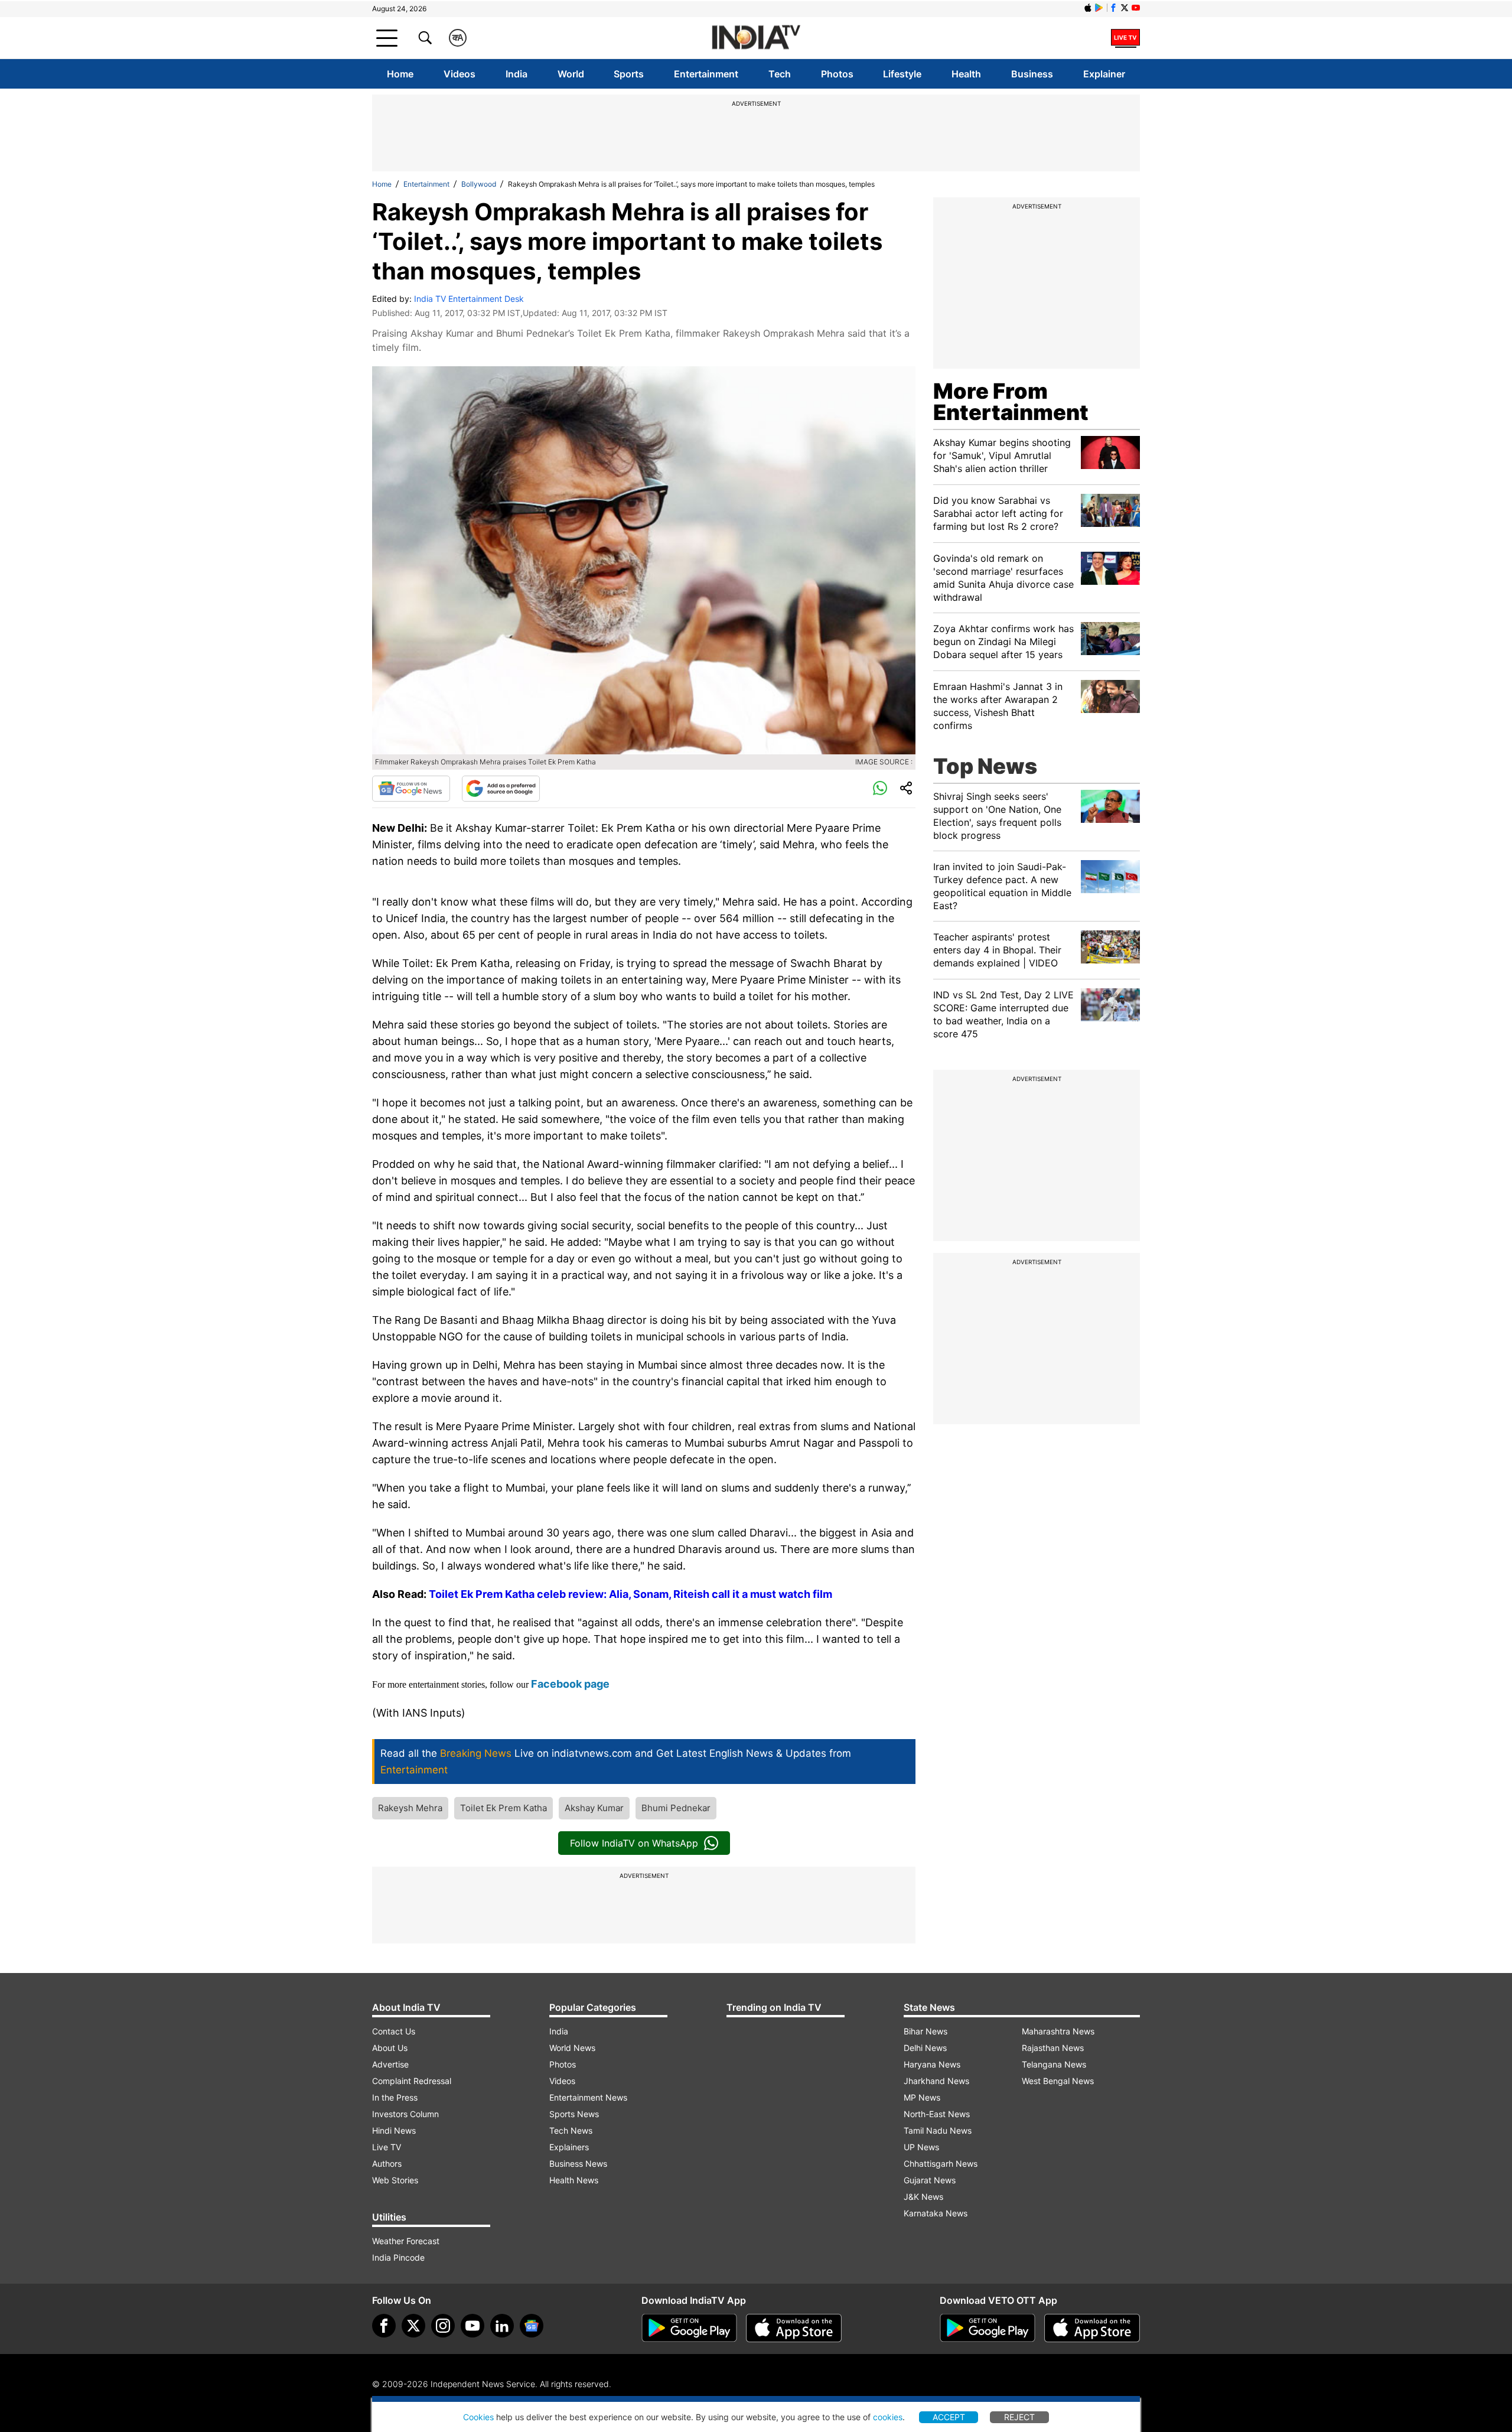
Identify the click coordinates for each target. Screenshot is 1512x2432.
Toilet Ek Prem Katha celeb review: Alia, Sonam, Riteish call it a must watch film (630, 1594)
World (571, 74)
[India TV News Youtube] (1136, 8)
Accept (949, 2417)
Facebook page (570, 1684)
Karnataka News (936, 2213)
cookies (888, 2417)
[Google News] (411, 789)
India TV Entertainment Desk (469, 299)
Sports (629, 74)
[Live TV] (1125, 38)
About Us (390, 2048)
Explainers (569, 2147)
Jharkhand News (936, 2081)
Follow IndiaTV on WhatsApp (634, 1843)
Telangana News (1054, 2064)
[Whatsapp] (880, 789)
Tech (780, 74)
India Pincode (398, 2257)
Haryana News (932, 2064)
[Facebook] (384, 2326)
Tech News (571, 2130)
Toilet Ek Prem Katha (504, 1808)
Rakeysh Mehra (410, 1808)
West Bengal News (1058, 2081)
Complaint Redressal (412, 2081)
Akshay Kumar (594, 1808)
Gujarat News (930, 2180)
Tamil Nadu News (938, 2130)
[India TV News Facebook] (1113, 8)
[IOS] (1088, 8)
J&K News (923, 2197)
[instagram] (443, 2326)
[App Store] (794, 2328)
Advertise (390, 2064)
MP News (922, 2097)
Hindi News (394, 2130)
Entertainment (706, 74)
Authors (387, 2164)
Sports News (574, 2114)
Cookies (478, 2417)
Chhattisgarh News (941, 2164)
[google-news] (532, 2326)
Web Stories (395, 2180)
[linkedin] (502, 2326)
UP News (921, 2147)
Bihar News (926, 2031)
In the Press (395, 2097)
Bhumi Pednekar (676, 1808)
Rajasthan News (1053, 2048)
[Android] (1099, 8)
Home (400, 74)
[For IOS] (1092, 2328)
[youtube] (472, 2326)
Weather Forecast (406, 2241)
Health (966, 74)
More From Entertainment (1011, 402)
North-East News (937, 2114)
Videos (460, 74)
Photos (837, 74)
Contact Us (394, 2031)
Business (1032, 74)
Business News (578, 2164)
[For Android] (988, 2328)
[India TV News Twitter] (1125, 8)
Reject (1019, 2417)
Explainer (1104, 74)
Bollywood (479, 184)
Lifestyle (902, 74)
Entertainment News (588, 2097)
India (517, 74)
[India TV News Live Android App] (689, 2328)
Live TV (387, 2147)
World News (572, 2048)
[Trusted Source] (501, 789)
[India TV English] (756, 38)
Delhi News (925, 2048)
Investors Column (405, 2114)
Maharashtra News (1058, 2031)
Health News (574, 2180)
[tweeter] (413, 2326)
